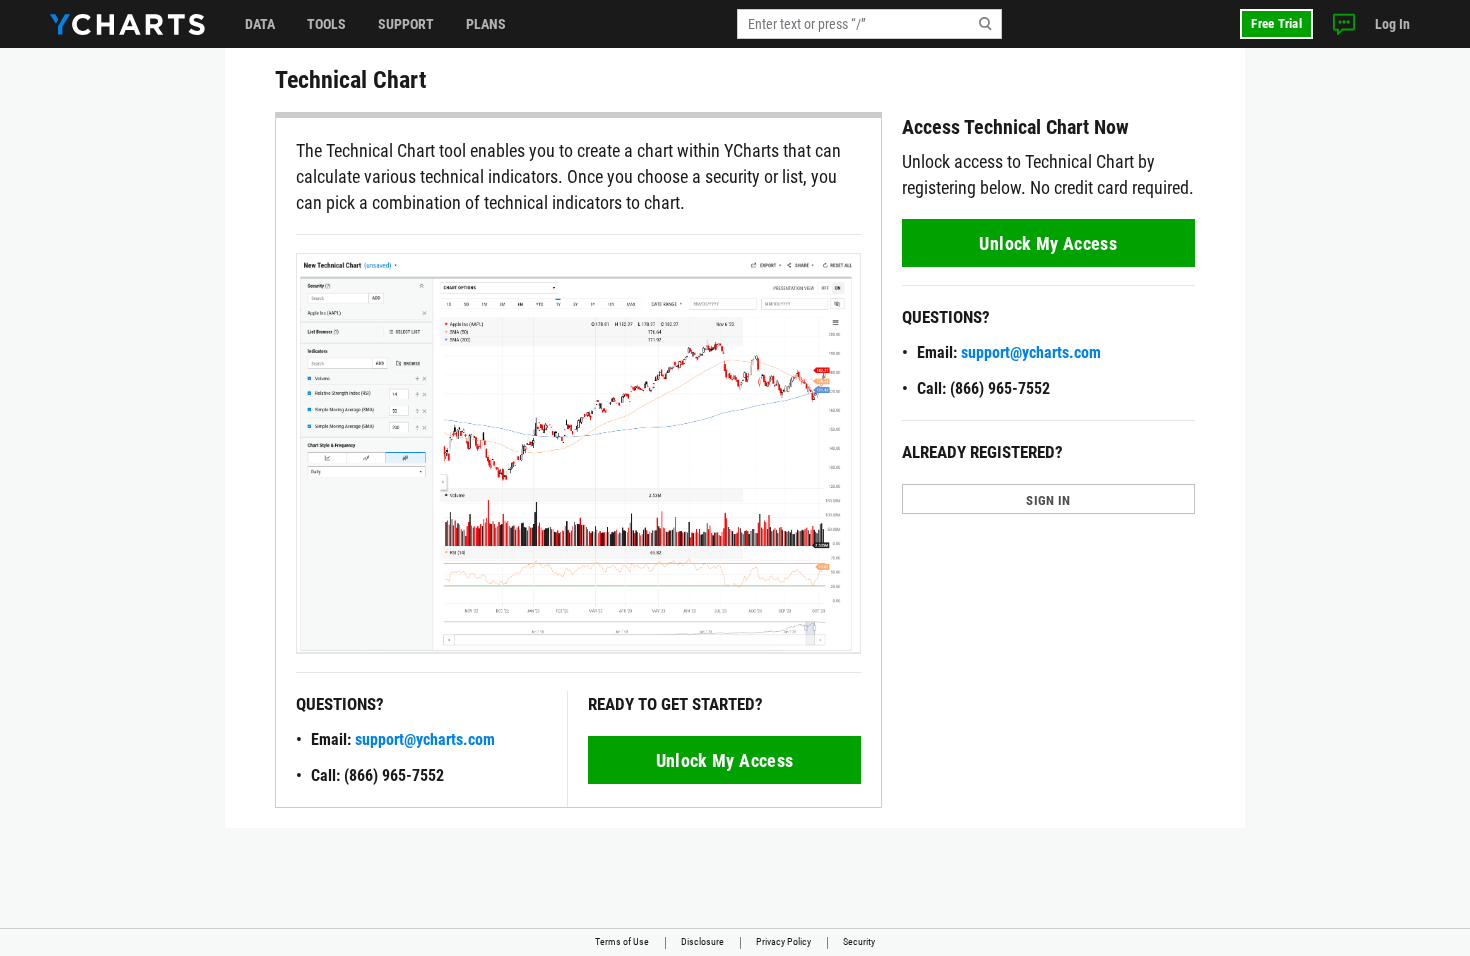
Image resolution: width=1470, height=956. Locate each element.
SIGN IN (1048, 500)
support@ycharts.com (425, 739)
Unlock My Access (725, 760)
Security (859, 941)
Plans (486, 24)
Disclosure (702, 941)
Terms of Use (622, 941)
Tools (326, 24)
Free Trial (1276, 23)
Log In (1392, 24)
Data (260, 24)
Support (406, 24)
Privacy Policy (783, 941)
